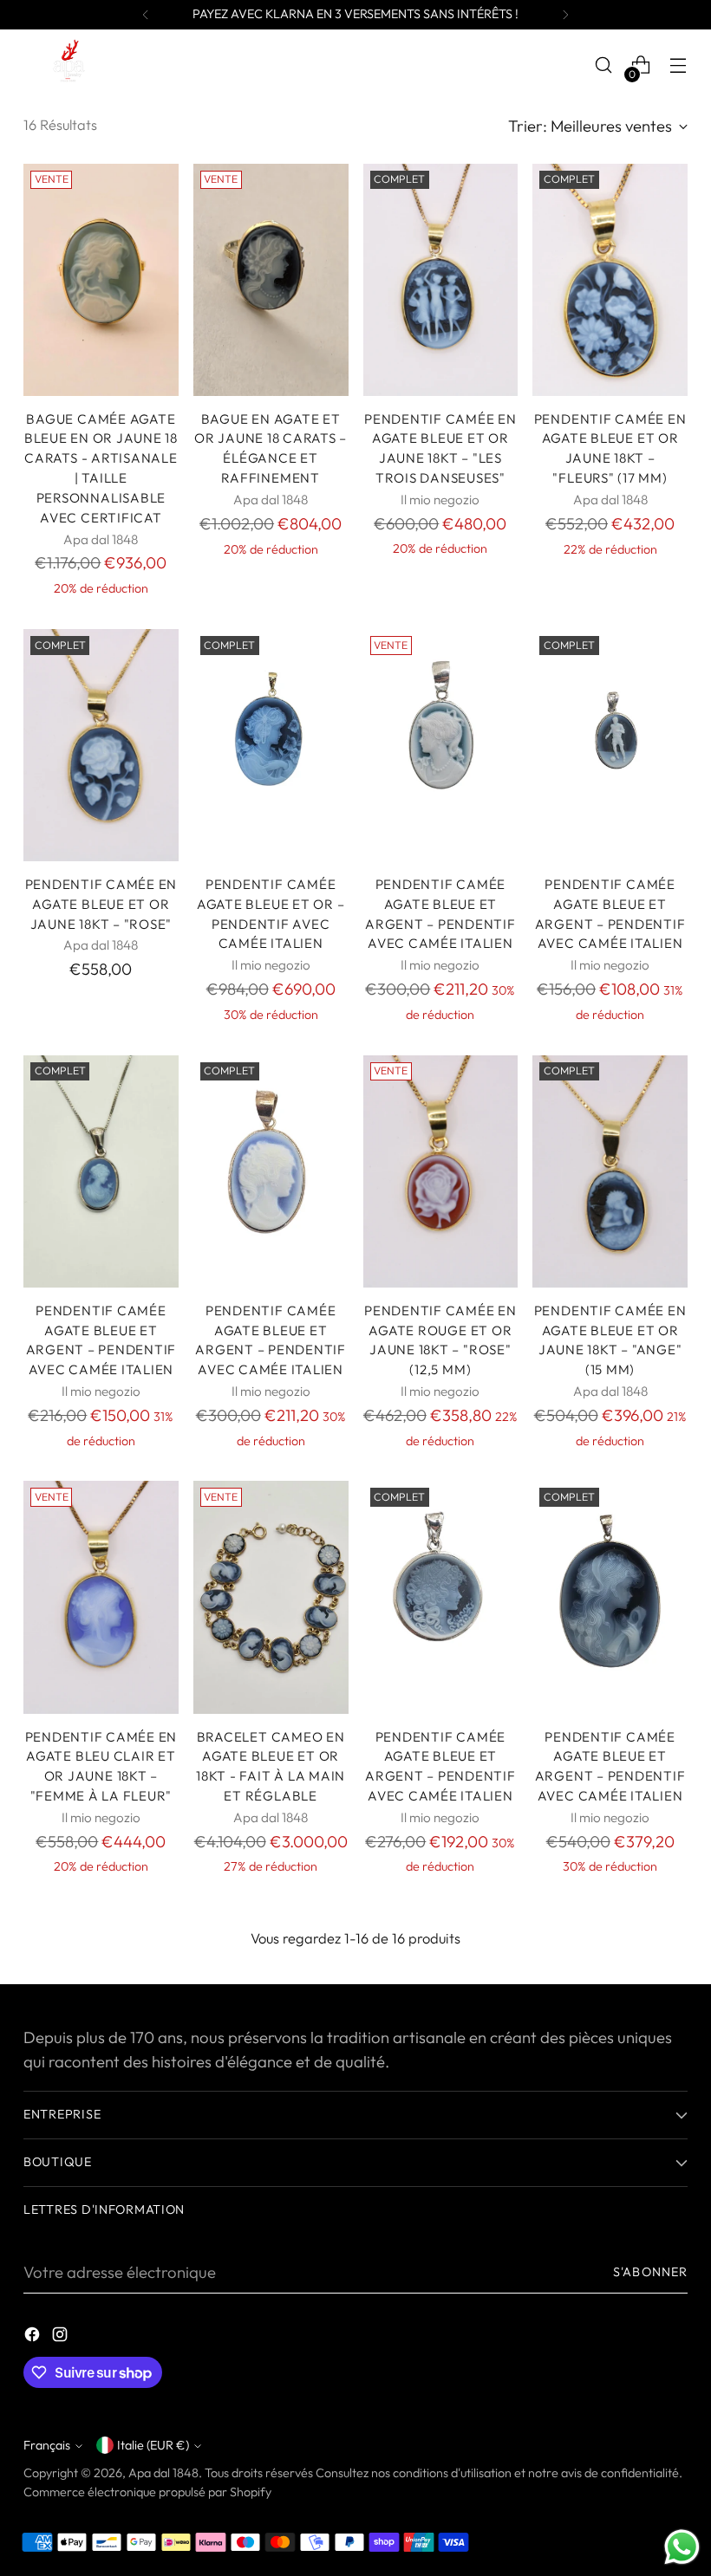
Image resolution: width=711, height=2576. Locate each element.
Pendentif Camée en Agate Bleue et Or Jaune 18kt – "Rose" (101, 904)
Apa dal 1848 (163, 2473)
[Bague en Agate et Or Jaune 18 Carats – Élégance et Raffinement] (271, 280)
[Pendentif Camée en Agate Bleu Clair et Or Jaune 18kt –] (101, 1597)
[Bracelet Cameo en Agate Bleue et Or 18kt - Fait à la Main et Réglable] (271, 1597)
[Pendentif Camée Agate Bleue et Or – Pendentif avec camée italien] (271, 745)
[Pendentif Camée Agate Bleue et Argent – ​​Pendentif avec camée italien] (441, 745)
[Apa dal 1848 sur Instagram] (62, 2338)
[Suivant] (565, 15)
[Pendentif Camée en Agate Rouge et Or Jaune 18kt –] (441, 1171)
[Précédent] (146, 15)
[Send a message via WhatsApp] (682, 2547)
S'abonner (650, 2272)
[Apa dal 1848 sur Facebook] (34, 2338)
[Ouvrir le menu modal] (678, 65)
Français (47, 2445)
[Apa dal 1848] (67, 65)
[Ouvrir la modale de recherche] (604, 65)
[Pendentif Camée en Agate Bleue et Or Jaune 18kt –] (441, 280)
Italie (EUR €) (153, 2445)
